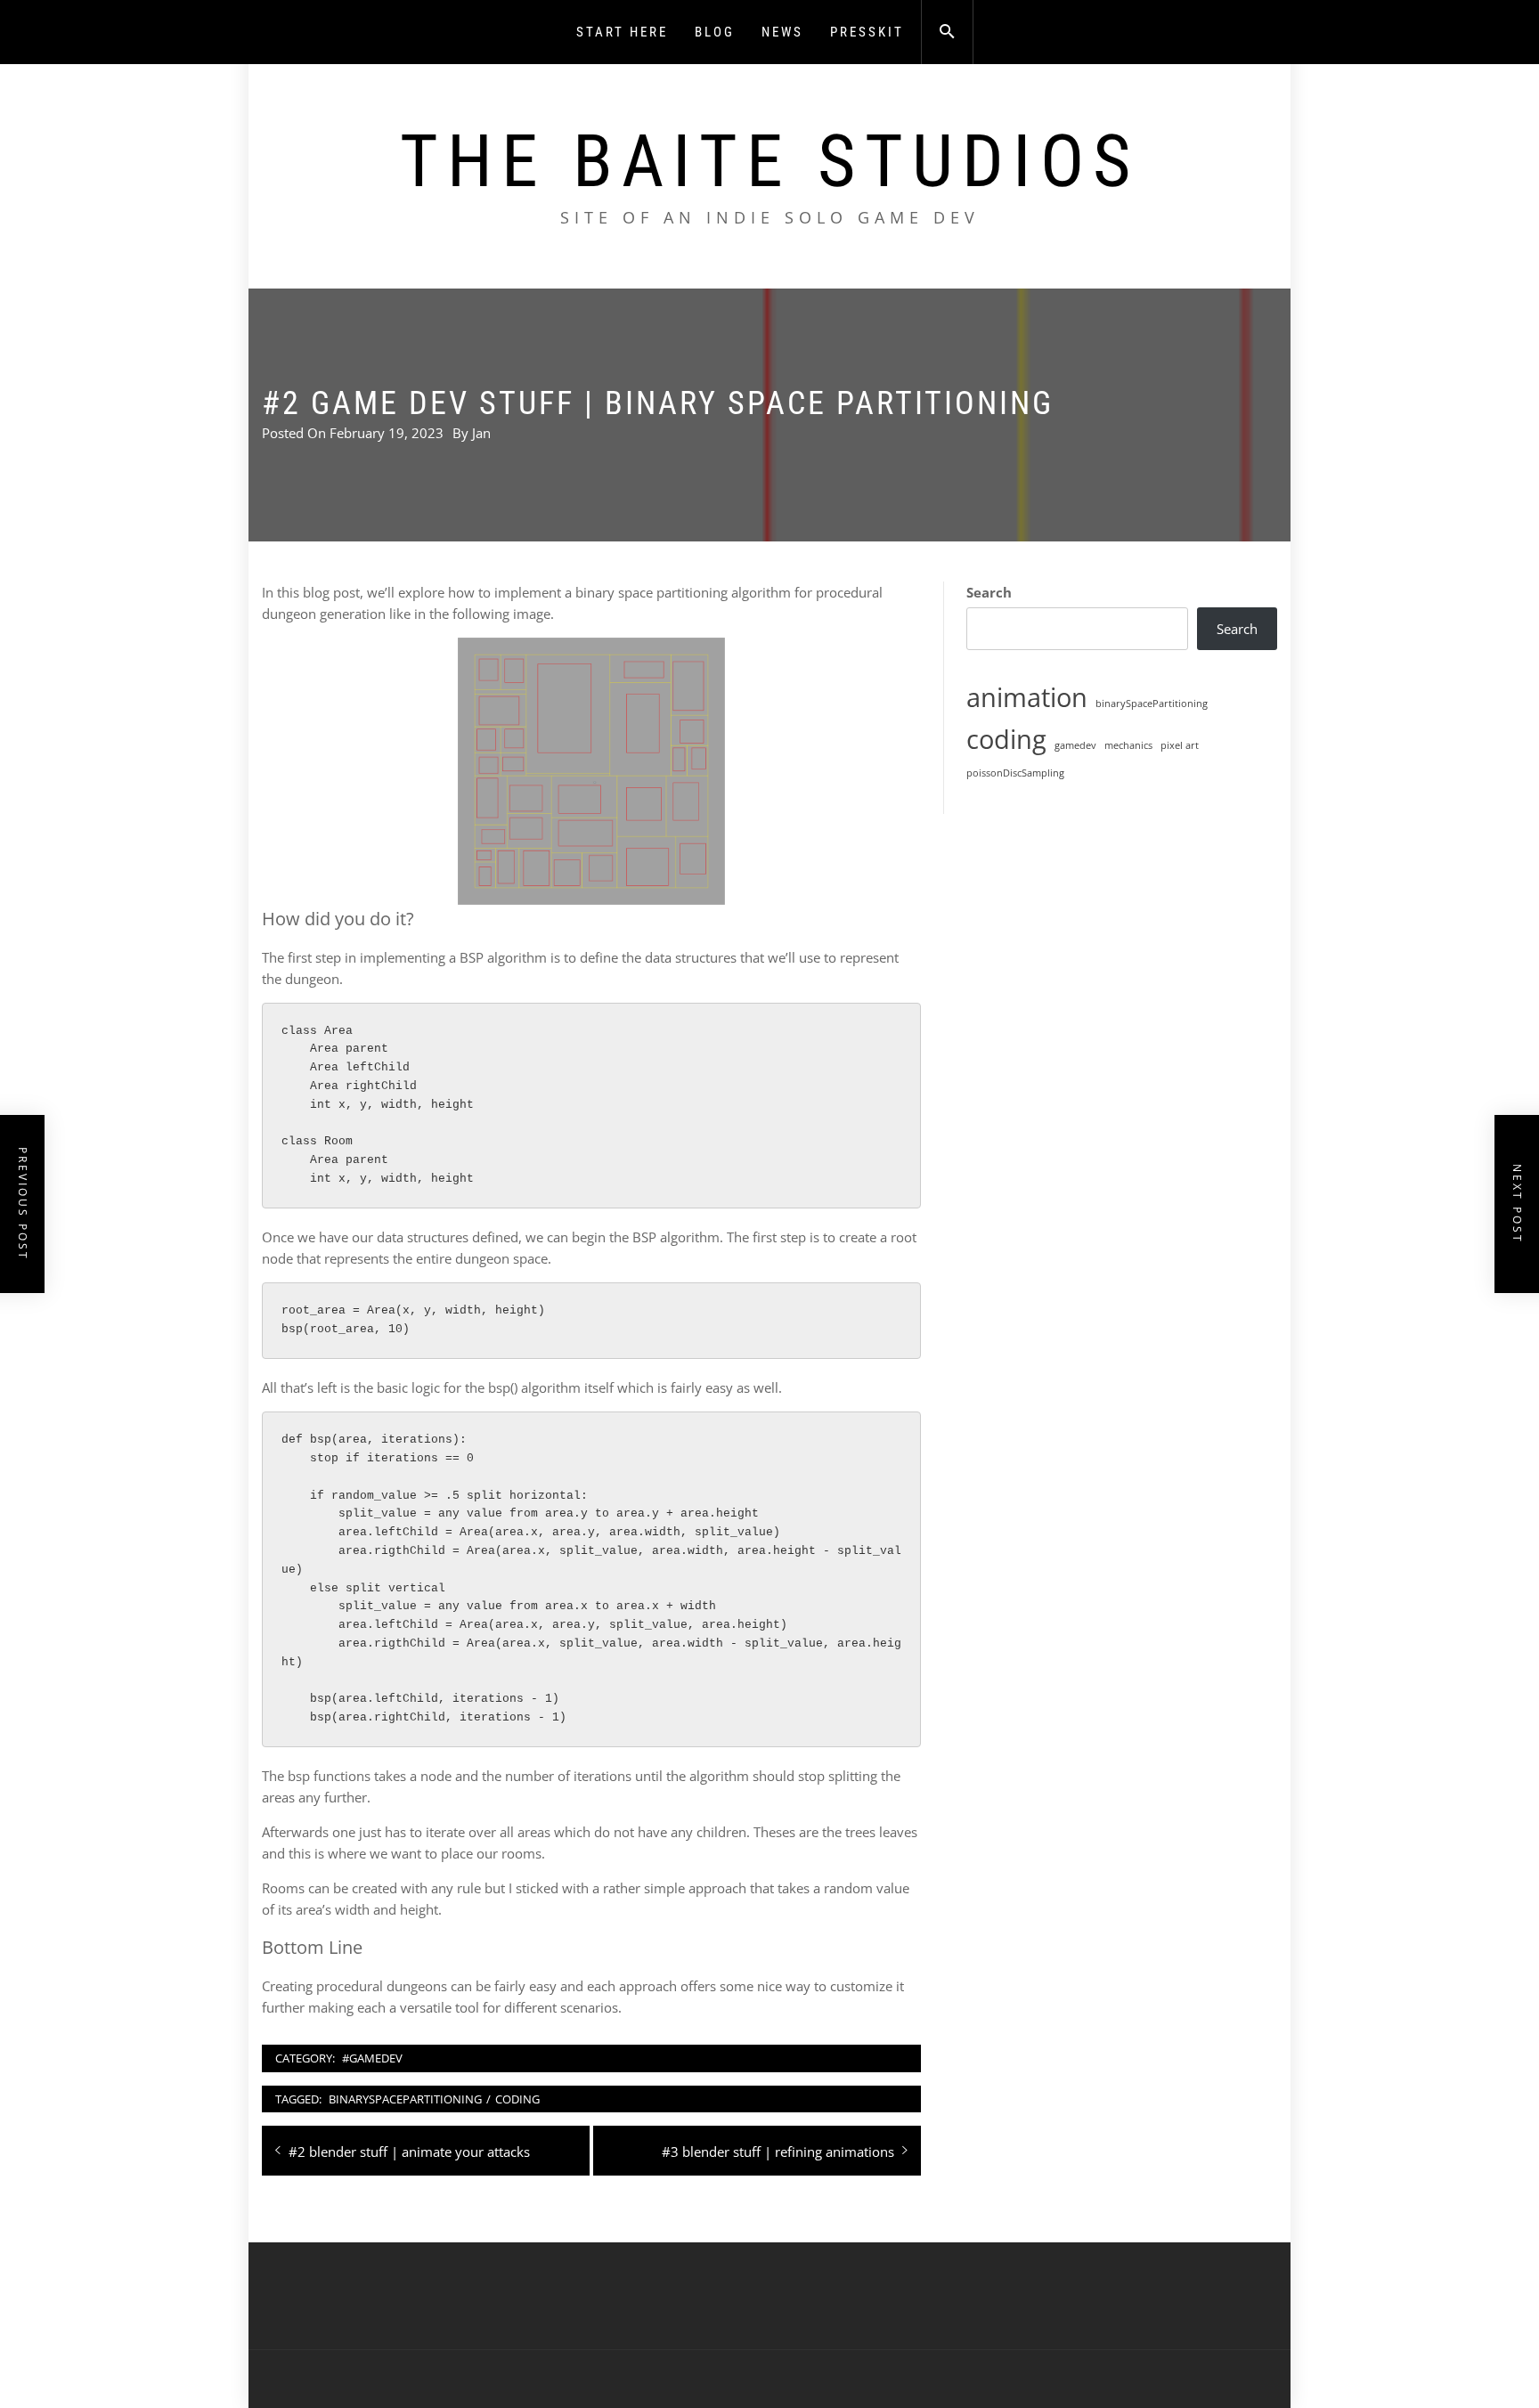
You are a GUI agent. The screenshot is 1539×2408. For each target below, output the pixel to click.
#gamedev (372, 2058)
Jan (481, 433)
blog (715, 32)
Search (989, 592)
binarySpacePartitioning (405, 2099)
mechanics (1128, 745)
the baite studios (770, 161)
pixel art (1180, 745)
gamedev (1075, 745)
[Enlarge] (702, 661)
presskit (867, 32)
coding (517, 2099)
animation (1027, 697)
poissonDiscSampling (1015, 773)
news (782, 32)
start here (622, 32)
